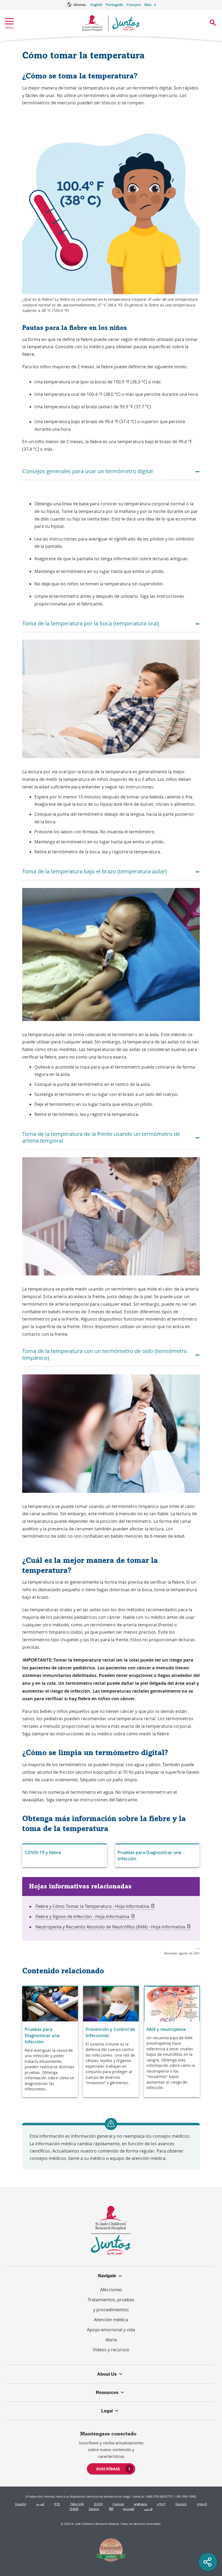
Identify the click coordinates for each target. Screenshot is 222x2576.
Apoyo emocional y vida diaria (111, 2335)
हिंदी (111, 2509)
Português (114, 5)
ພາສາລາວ (141, 2504)
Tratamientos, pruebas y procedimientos (111, 2305)
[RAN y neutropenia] (172, 2042)
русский (128, 2509)
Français (134, 5)
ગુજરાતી (202, 2504)
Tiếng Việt (77, 2504)
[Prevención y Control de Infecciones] (111, 2042)
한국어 (98, 2504)
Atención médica (111, 2320)
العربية (40, 2504)
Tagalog (94, 2509)
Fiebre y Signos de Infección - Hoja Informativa (85, 1917)
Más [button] (148, 5)
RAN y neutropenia (166, 2029)
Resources (107, 2392)
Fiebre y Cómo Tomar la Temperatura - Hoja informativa (95, 1906)
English (96, 5)
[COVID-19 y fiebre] (65, 1856)
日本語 (74, 2509)
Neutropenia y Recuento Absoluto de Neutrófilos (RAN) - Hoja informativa (113, 1927)
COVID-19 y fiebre (43, 1852)
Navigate (107, 2276)
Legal (107, 2411)
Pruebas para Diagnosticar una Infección (149, 1856)
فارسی (148, 2509)
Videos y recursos (111, 2350)
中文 (57, 2504)
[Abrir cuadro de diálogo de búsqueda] (213, 23)
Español (21, 2504)
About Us (107, 2374)
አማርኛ (161, 2504)
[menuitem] (111, 2468)
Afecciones (111, 2290)
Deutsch (181, 2504)
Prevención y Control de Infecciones (110, 2032)
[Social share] (208, 2562)
